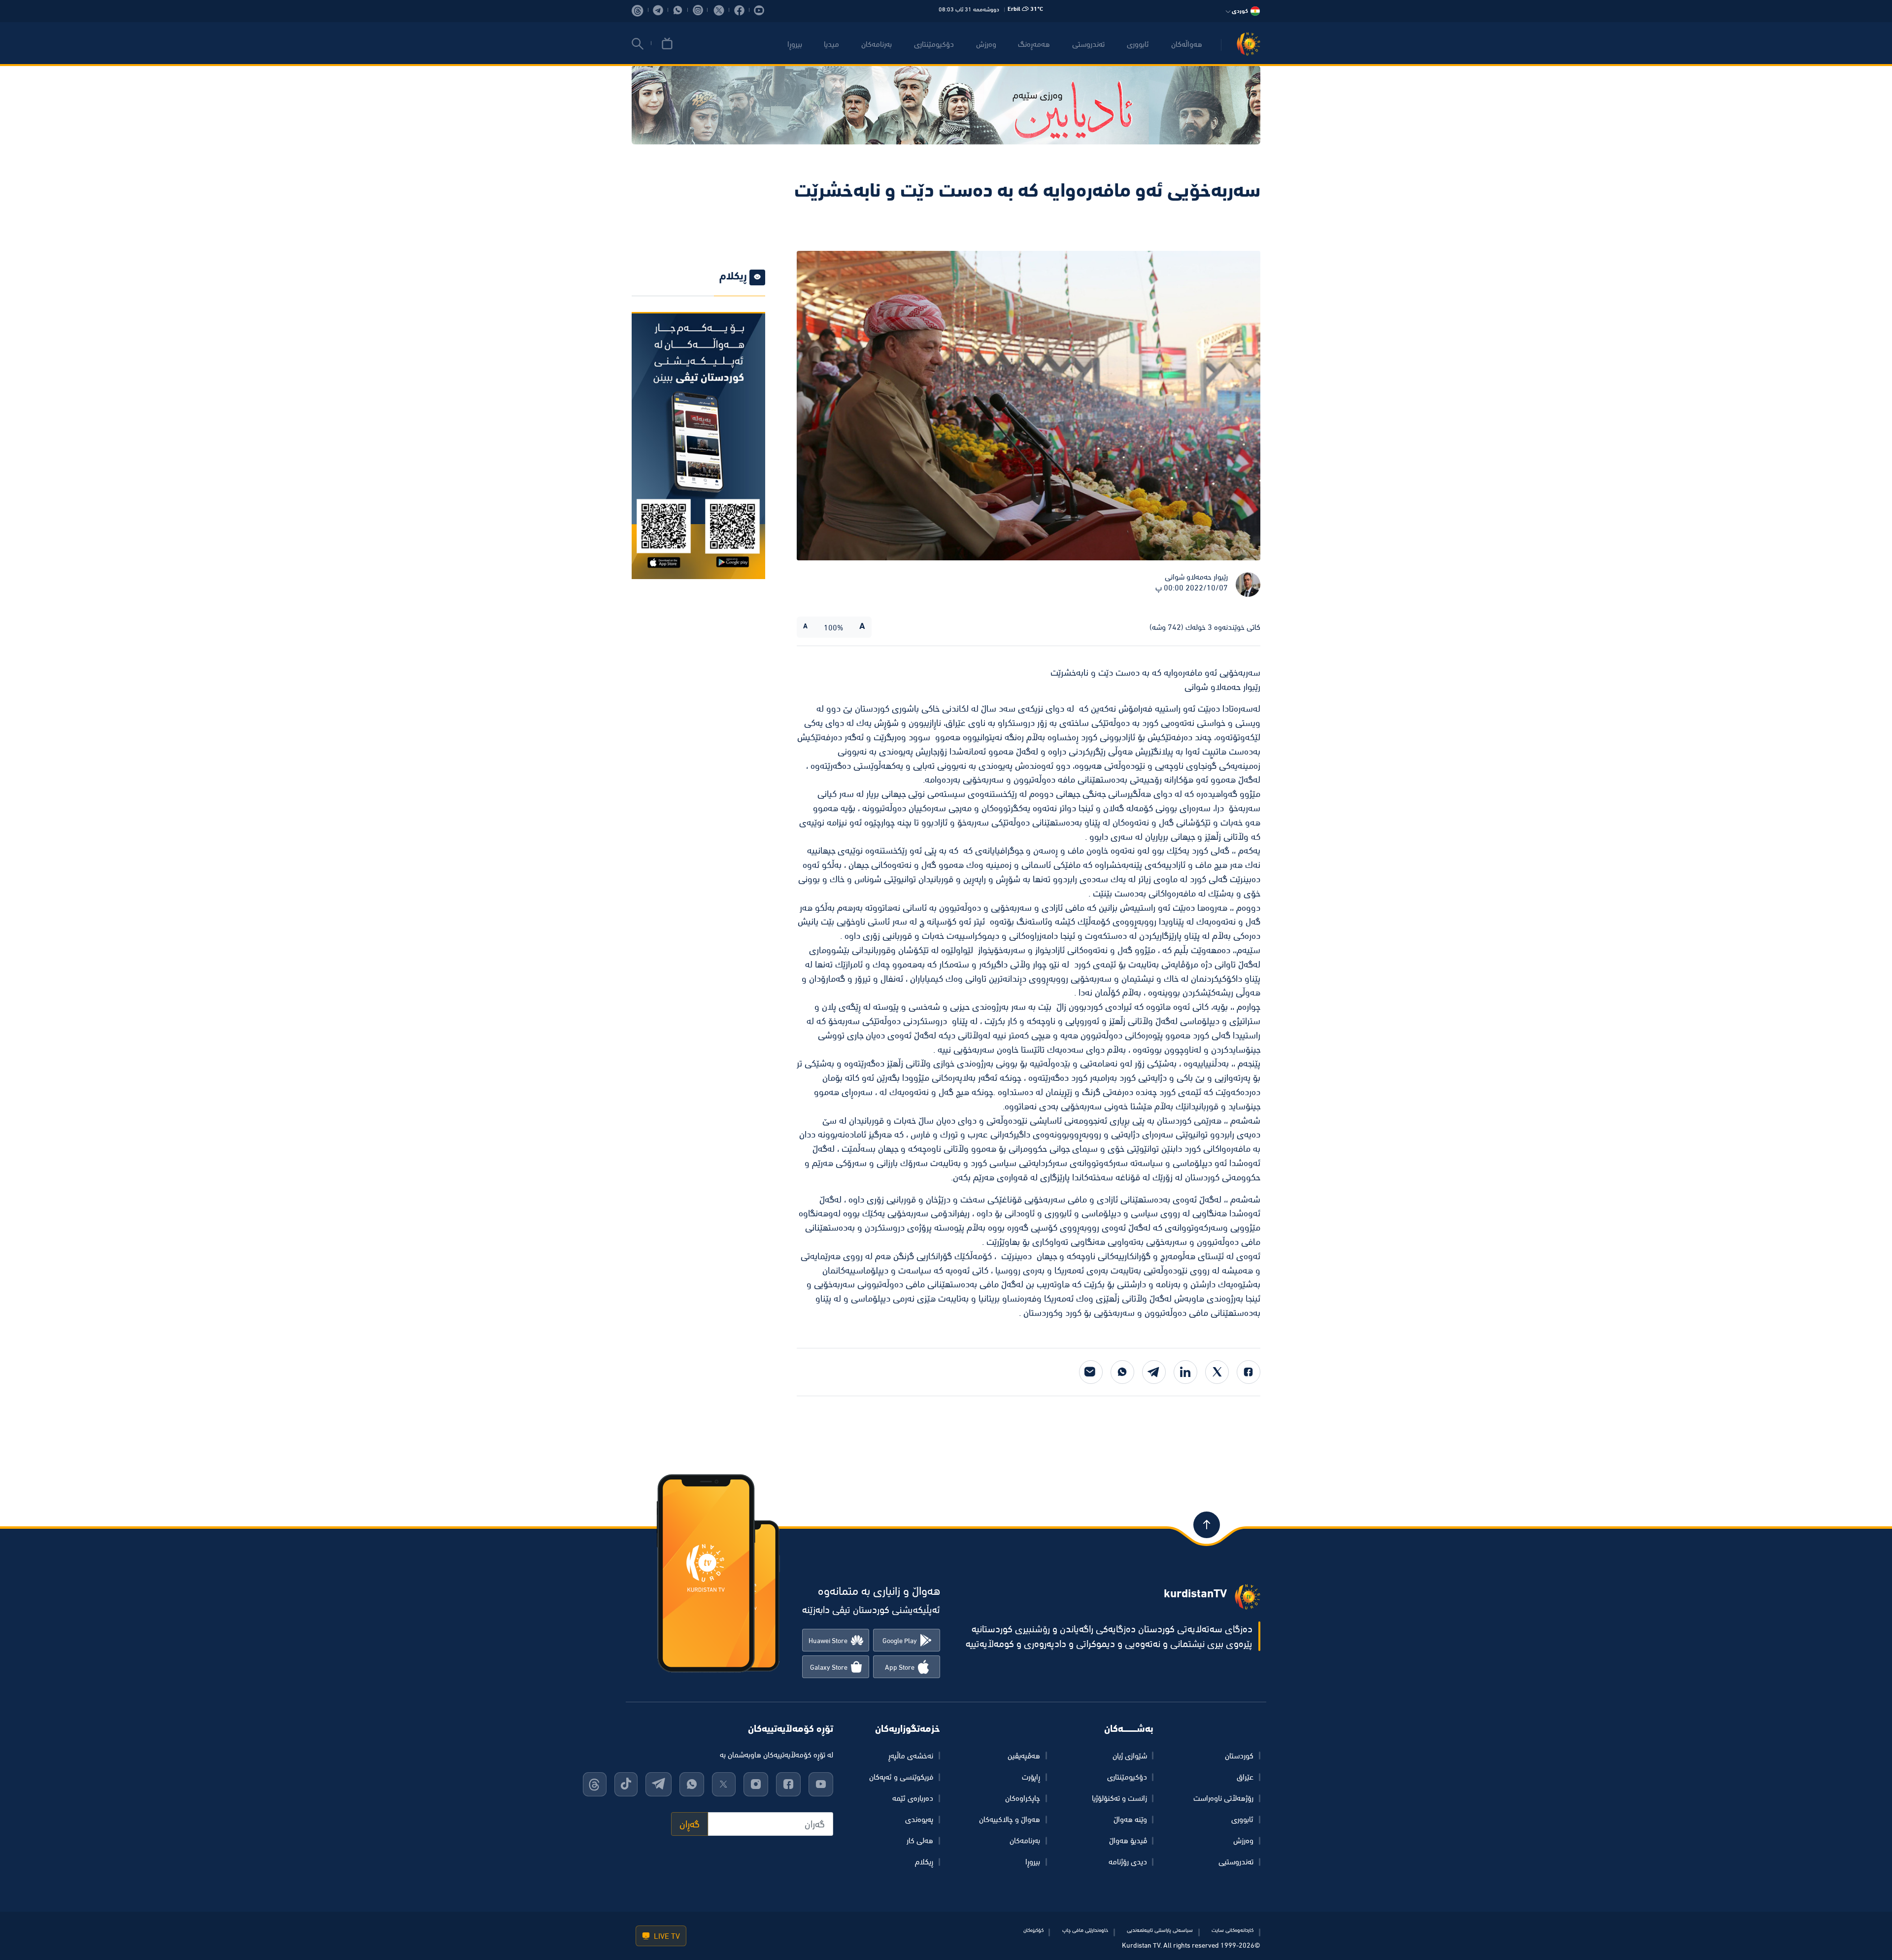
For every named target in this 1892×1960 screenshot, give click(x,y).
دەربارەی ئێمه (913, 1798)
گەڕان (690, 1824)
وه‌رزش (986, 44)
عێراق (1245, 1777)
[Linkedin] (1185, 1372)
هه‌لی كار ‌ (919, 1840)
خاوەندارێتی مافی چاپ (1085, 1930)
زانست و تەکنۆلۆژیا (1119, 1798)
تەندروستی (1088, 44)
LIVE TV (666, 1936)
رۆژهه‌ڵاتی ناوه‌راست (1223, 1798)
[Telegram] (1154, 1372)
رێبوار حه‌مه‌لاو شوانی (1196, 577)
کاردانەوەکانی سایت (1233, 1930)
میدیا (831, 44)
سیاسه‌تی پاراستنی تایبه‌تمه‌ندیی (1160, 1930)
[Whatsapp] (1122, 1372)
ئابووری (1138, 44)
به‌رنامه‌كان (877, 44)
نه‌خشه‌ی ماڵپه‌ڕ (911, 1755)
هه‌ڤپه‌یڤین (1024, 1755)
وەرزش (1243, 1840)
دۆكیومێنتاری (934, 44)
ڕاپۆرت (1031, 1777)
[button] (638, 44)
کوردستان (1239, 1755)
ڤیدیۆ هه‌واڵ (1128, 1840)
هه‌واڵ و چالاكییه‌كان (1010, 1819)
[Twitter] (1217, 1372)
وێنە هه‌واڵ (1130, 1819)
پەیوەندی (919, 1819)
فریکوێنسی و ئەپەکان (901, 1777)
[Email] (1091, 1372)
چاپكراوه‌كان (1023, 1798)
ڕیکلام (924, 1861)
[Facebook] (1249, 1372)
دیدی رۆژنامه (1128, 1861)
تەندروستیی (1236, 1861)
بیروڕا (795, 44)
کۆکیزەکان (1033, 1930)
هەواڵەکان (1187, 44)
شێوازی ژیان (1130, 1755)
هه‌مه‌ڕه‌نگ (1034, 44)
